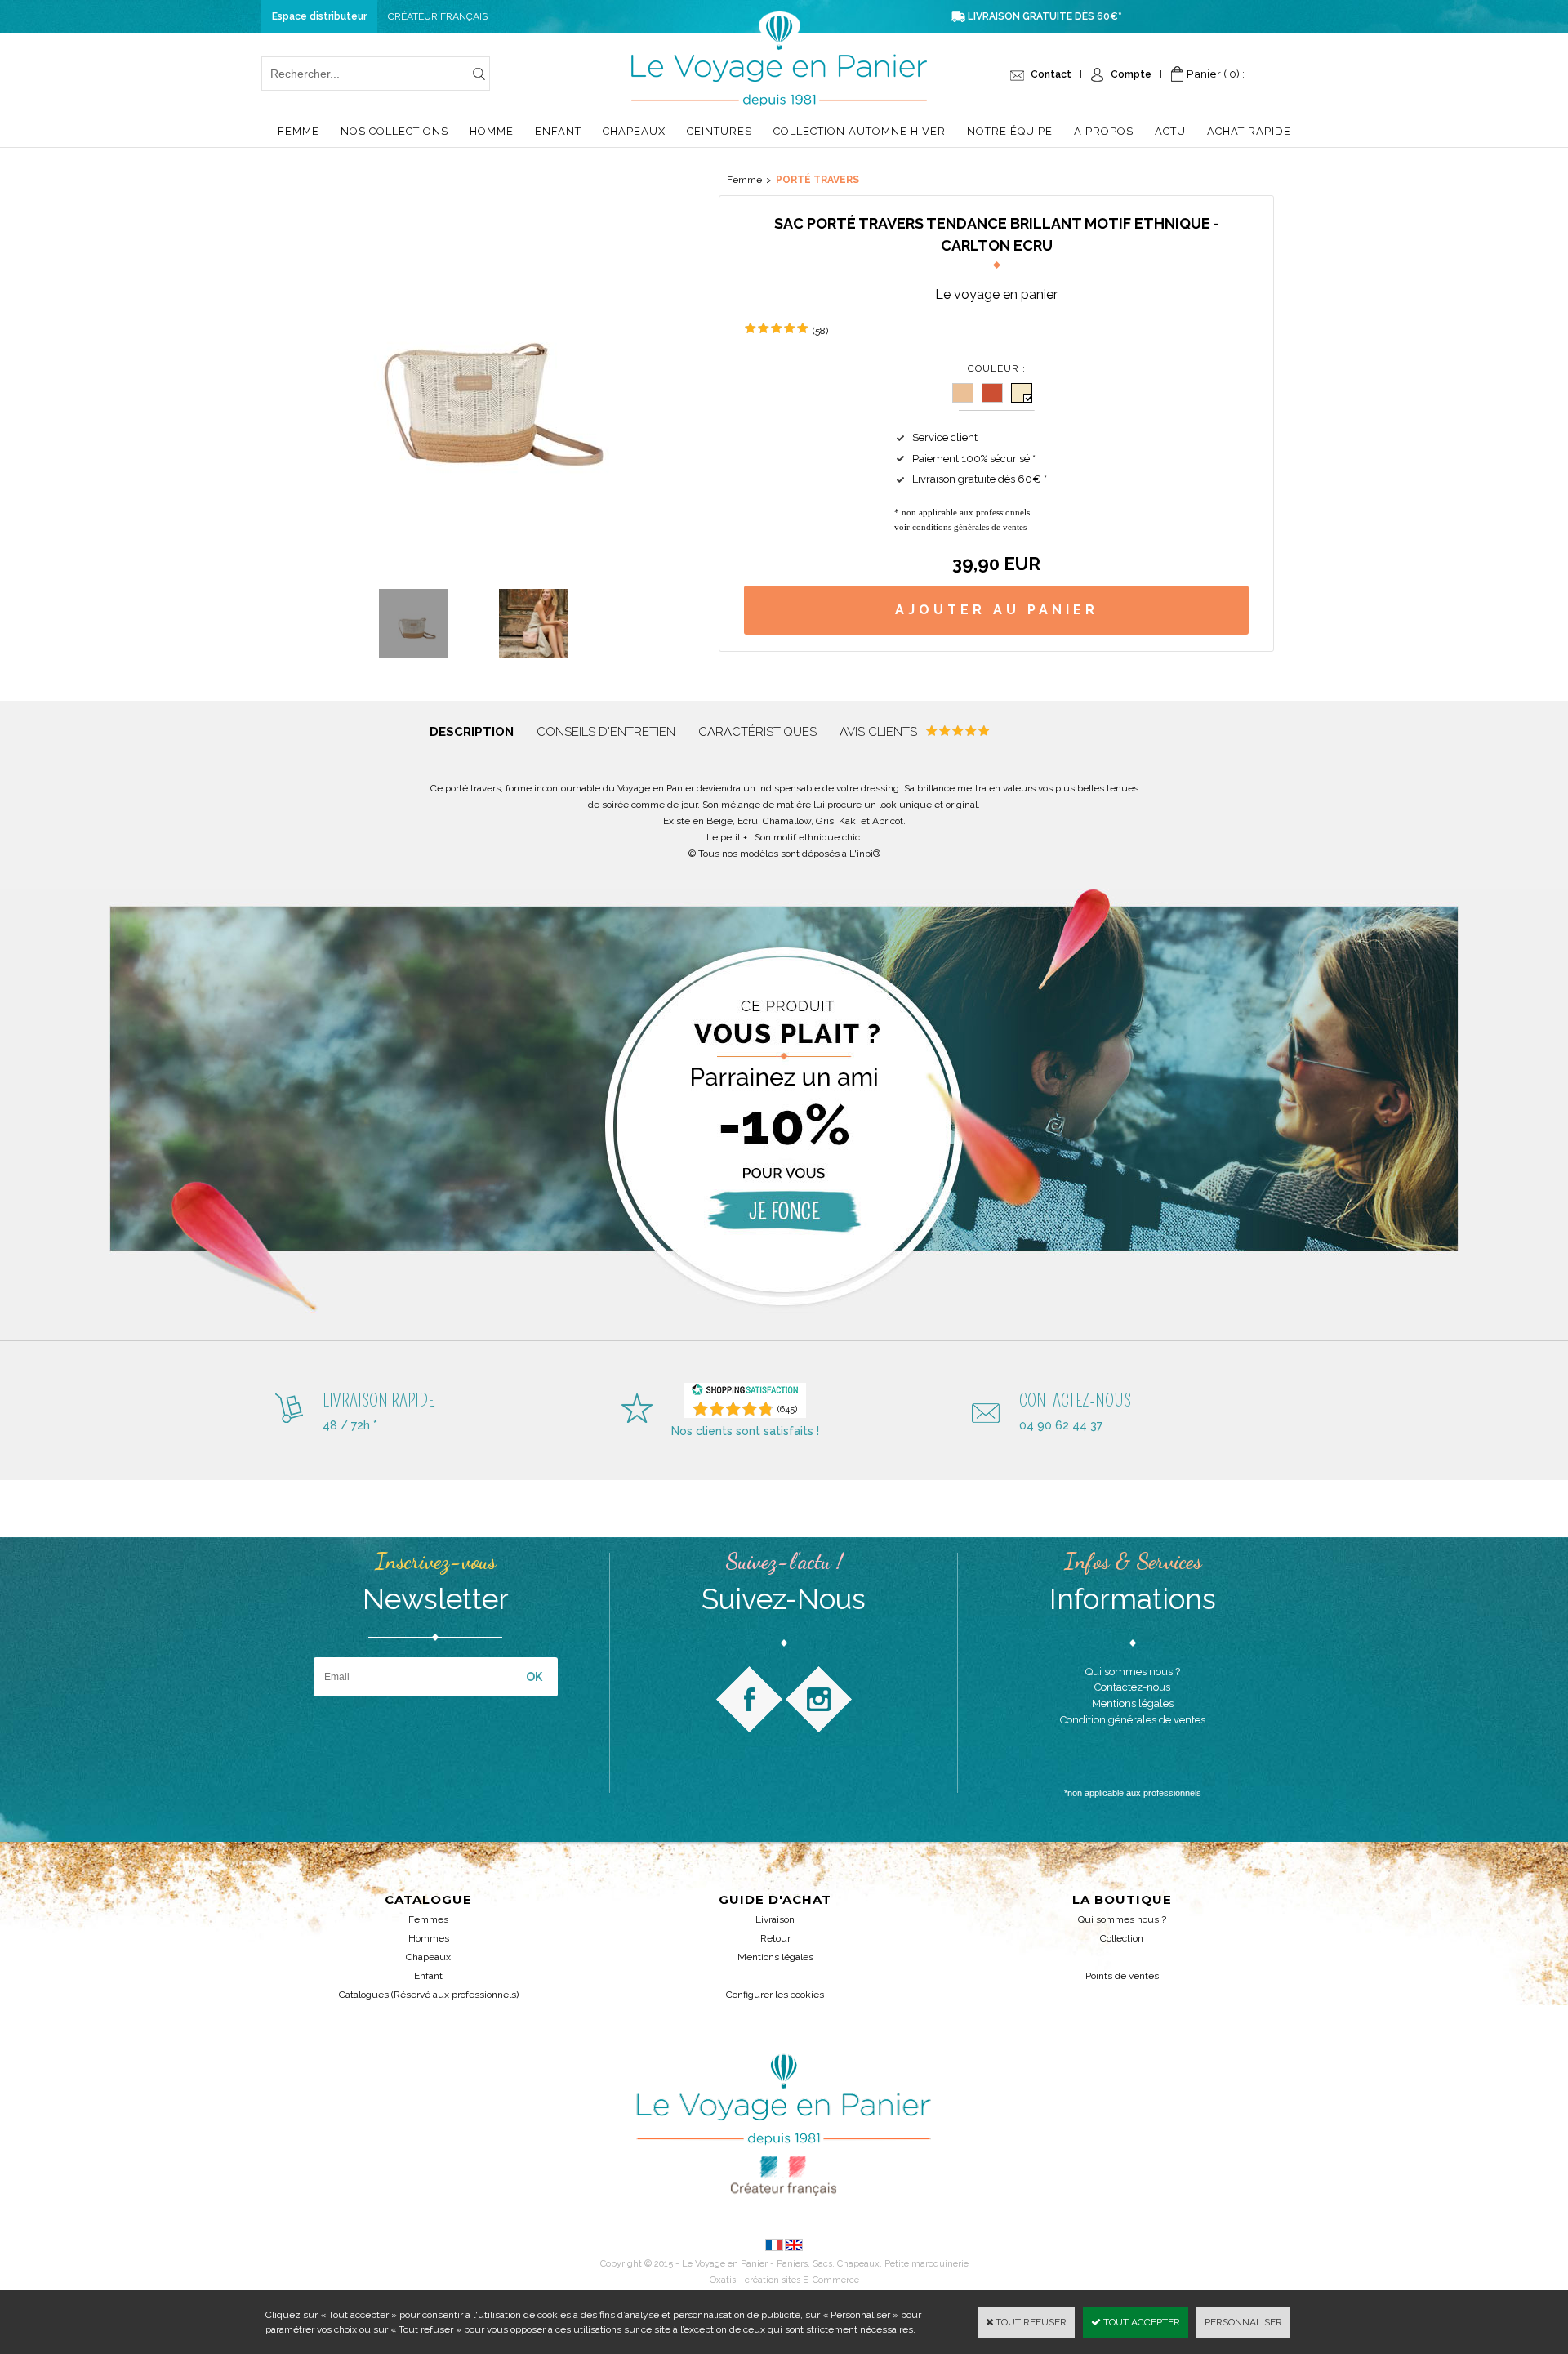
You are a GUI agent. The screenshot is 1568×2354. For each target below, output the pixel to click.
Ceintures (719, 131)
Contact (1051, 74)
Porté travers (817, 180)
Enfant (558, 131)
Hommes (429, 1938)
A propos (1104, 131)
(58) (820, 331)
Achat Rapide (1249, 131)
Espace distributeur (319, 16)
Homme (492, 131)
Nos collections (394, 131)
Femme (298, 131)
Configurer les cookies (775, 1995)
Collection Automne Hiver (860, 131)
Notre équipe (1010, 131)
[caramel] (992, 393)
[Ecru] (1022, 393)
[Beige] (963, 393)
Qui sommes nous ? (1122, 1919)
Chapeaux (634, 131)
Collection (1122, 1938)
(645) (787, 1409)
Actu (1170, 131)
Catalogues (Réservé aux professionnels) (429, 1995)
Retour (775, 1938)
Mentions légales (775, 1957)
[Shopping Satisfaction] (745, 1393)
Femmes (428, 1919)
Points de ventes (1122, 1976)
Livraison (775, 1919)
